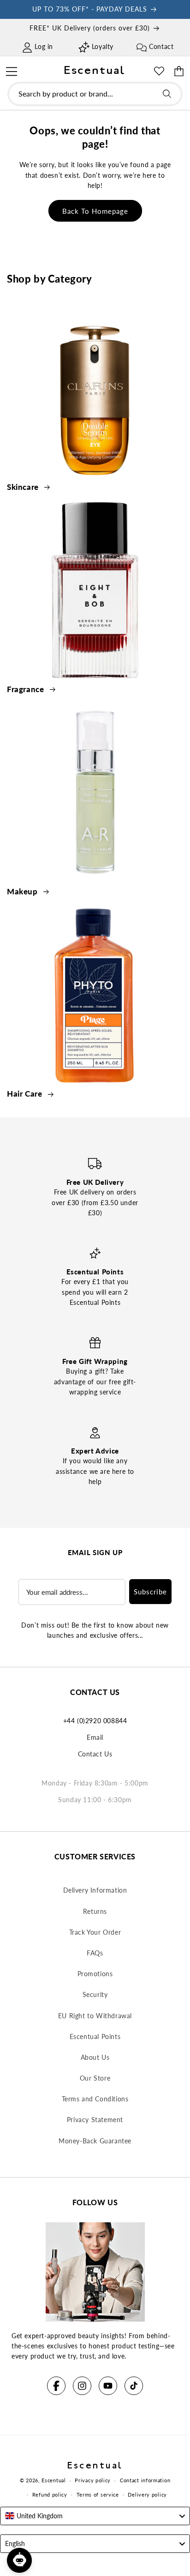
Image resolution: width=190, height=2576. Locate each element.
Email (95, 1737)
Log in (44, 46)
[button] (11, 70)
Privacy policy (93, 2480)
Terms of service (98, 2495)
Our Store (95, 2078)
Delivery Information (95, 1890)
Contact (161, 46)
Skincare (24, 487)
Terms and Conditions (95, 2099)
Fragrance (27, 689)
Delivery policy (147, 2495)
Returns (95, 1911)
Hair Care (26, 1094)
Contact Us (95, 1754)
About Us (95, 2057)
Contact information (145, 2480)
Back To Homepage (95, 211)
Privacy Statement (95, 2120)
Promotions (95, 1974)
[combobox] (95, 94)
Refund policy (50, 2495)
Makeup (23, 891)
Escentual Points (95, 2036)
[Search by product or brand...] (167, 94)
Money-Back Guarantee (95, 2141)
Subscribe (150, 1592)
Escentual (53, 2480)
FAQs (95, 1953)
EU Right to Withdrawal (95, 2016)
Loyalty (103, 46)
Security (95, 1994)
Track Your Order (95, 1932)
